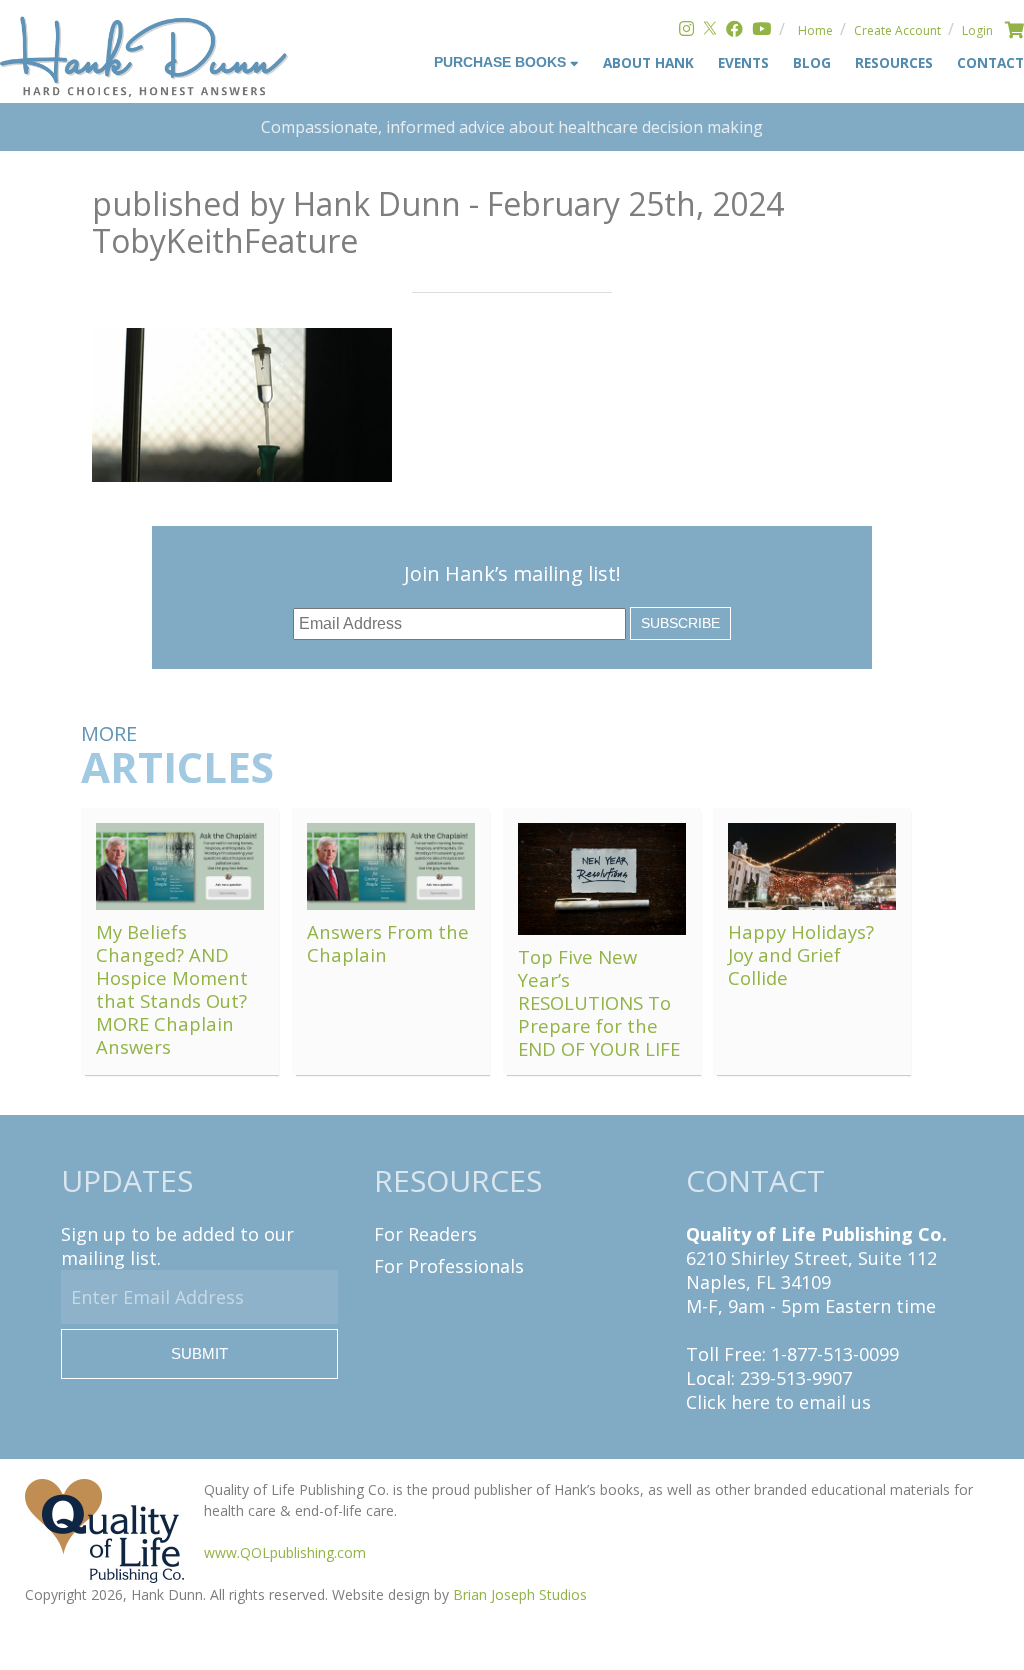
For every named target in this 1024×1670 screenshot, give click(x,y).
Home (815, 30)
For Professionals (449, 1266)
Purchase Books (502, 62)
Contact (990, 62)
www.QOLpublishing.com (285, 1552)
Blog (812, 62)
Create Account (897, 30)
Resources (894, 62)
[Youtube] (761, 30)
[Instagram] (686, 30)
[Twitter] (710, 30)
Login (977, 30)
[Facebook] (734, 30)
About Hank (648, 62)
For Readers (425, 1234)
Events (743, 62)
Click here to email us (778, 1402)
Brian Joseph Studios (520, 1594)
